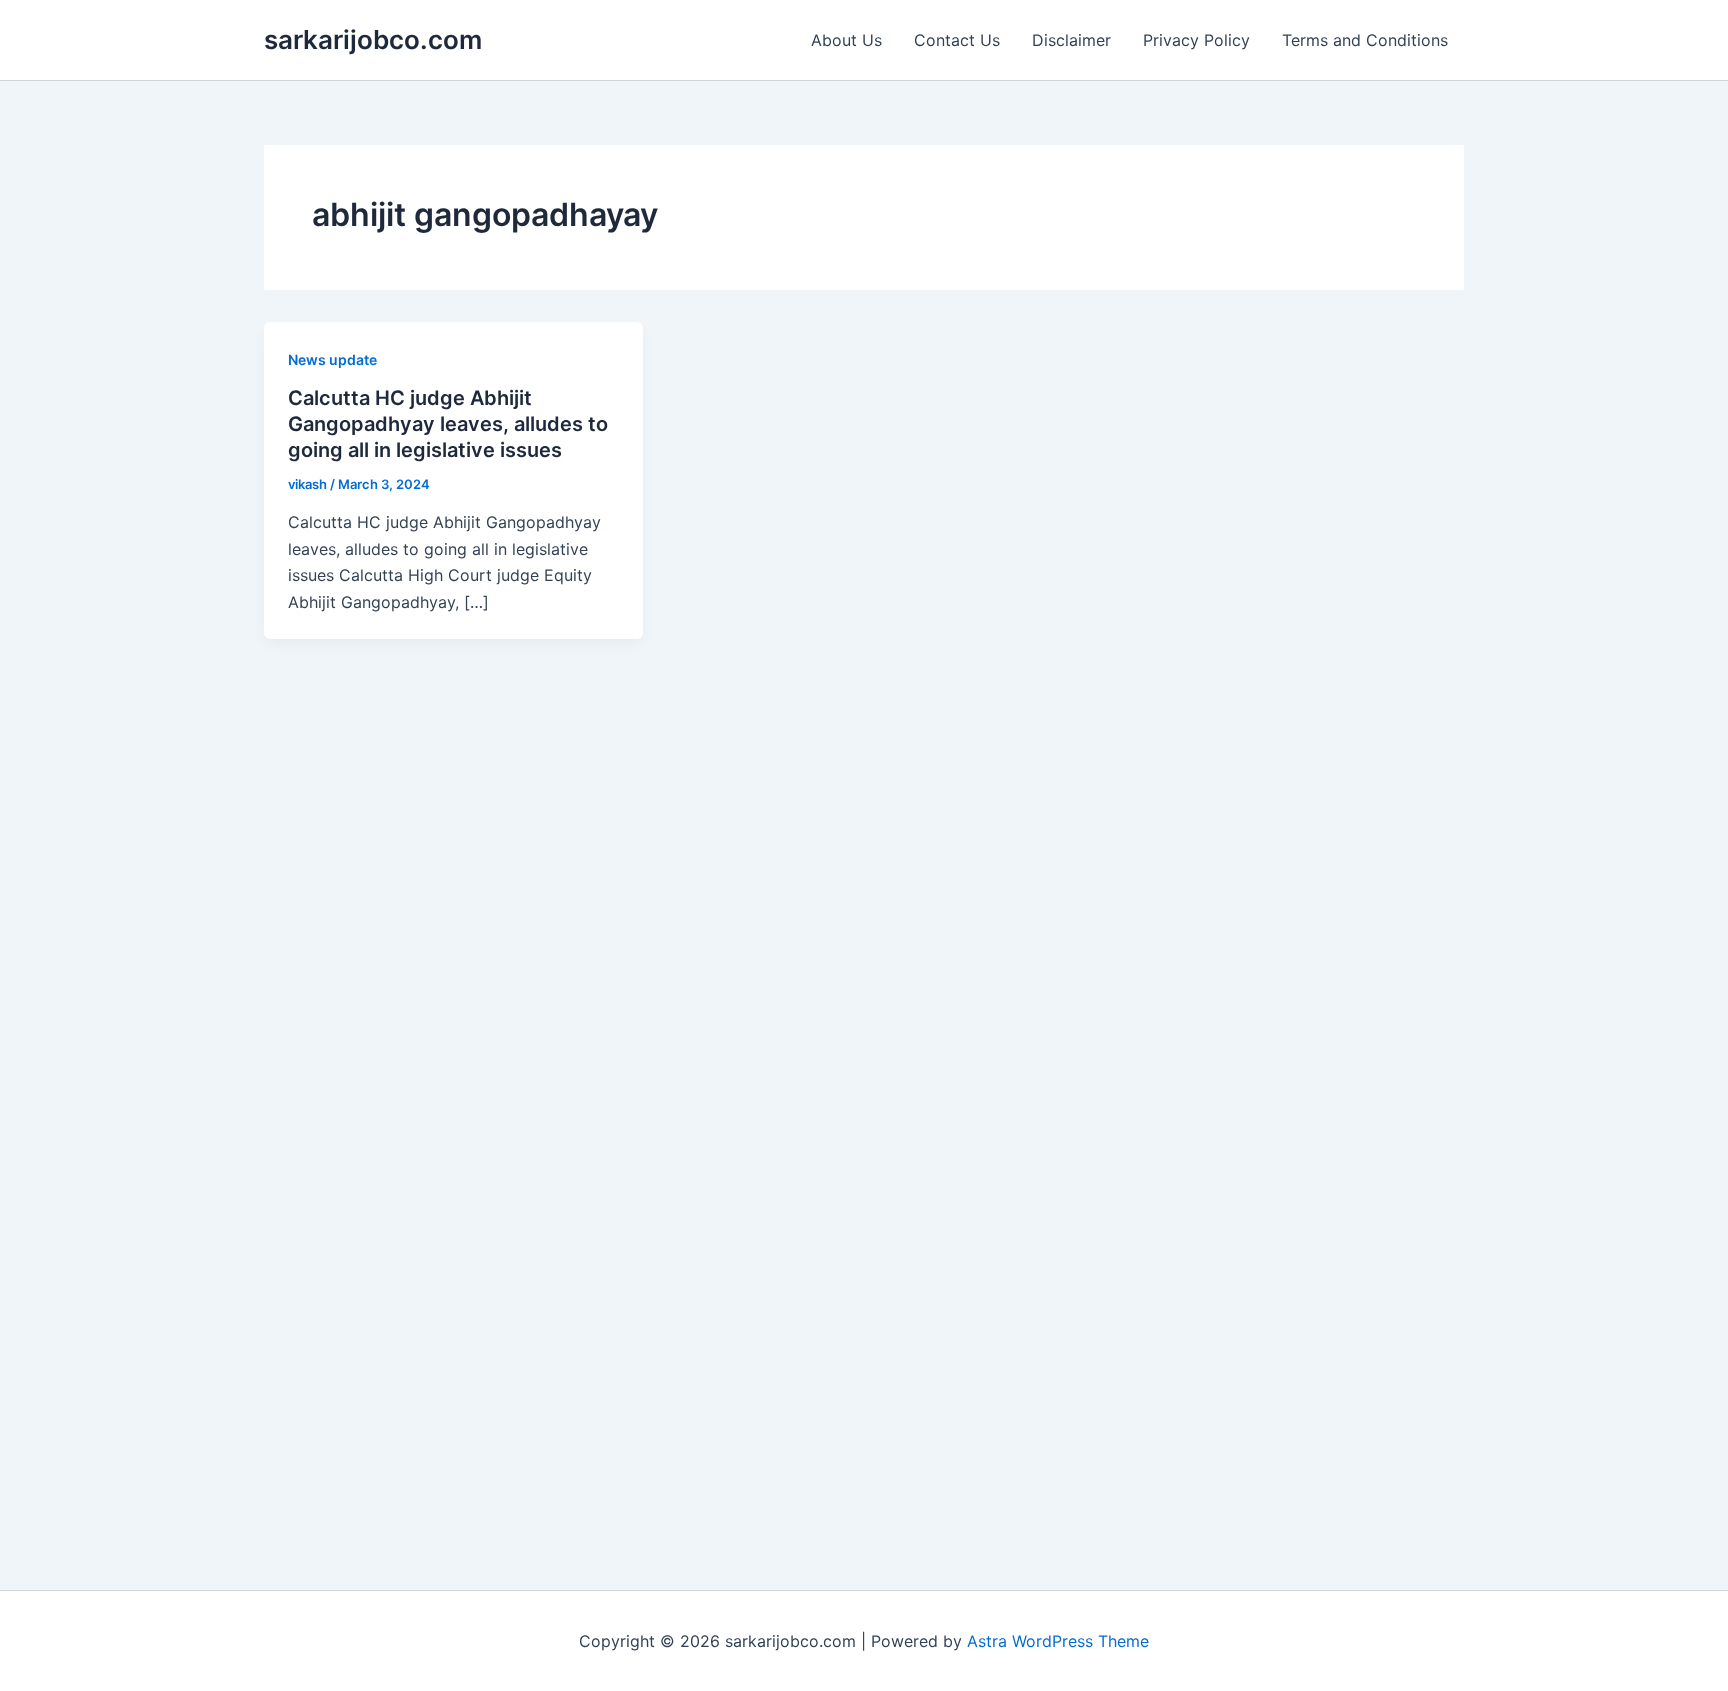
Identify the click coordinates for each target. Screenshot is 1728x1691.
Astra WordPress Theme (1058, 1641)
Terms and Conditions (1365, 40)
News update (332, 359)
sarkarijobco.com (373, 39)
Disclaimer (1071, 40)
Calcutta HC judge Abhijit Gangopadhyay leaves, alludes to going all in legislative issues (448, 424)
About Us (846, 40)
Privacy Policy (1196, 40)
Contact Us (957, 40)
